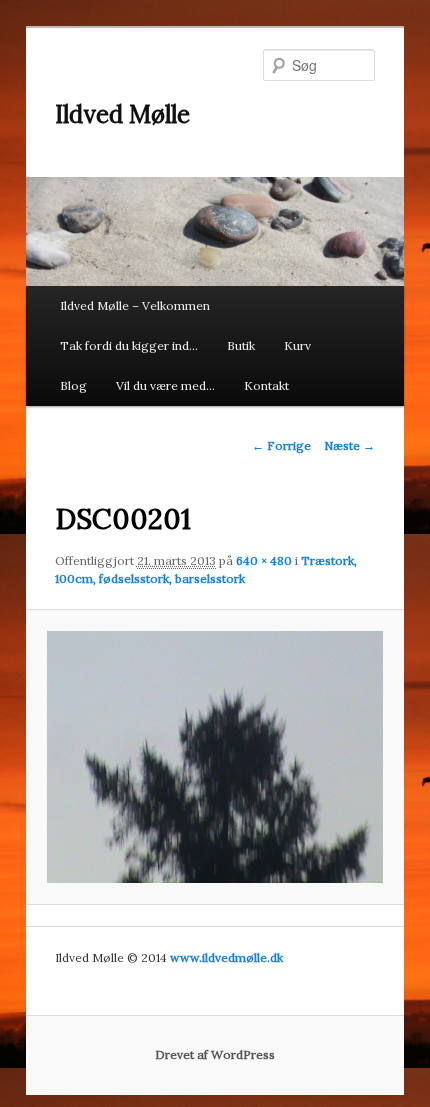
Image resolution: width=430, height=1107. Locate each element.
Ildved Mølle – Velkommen (135, 305)
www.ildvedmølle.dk (226, 957)
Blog (73, 385)
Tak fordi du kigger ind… (129, 345)
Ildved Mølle (122, 114)
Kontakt (266, 385)
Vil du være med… (165, 385)
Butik (241, 345)
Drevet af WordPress (215, 1054)
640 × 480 (264, 560)
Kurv (297, 345)
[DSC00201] (214, 757)
